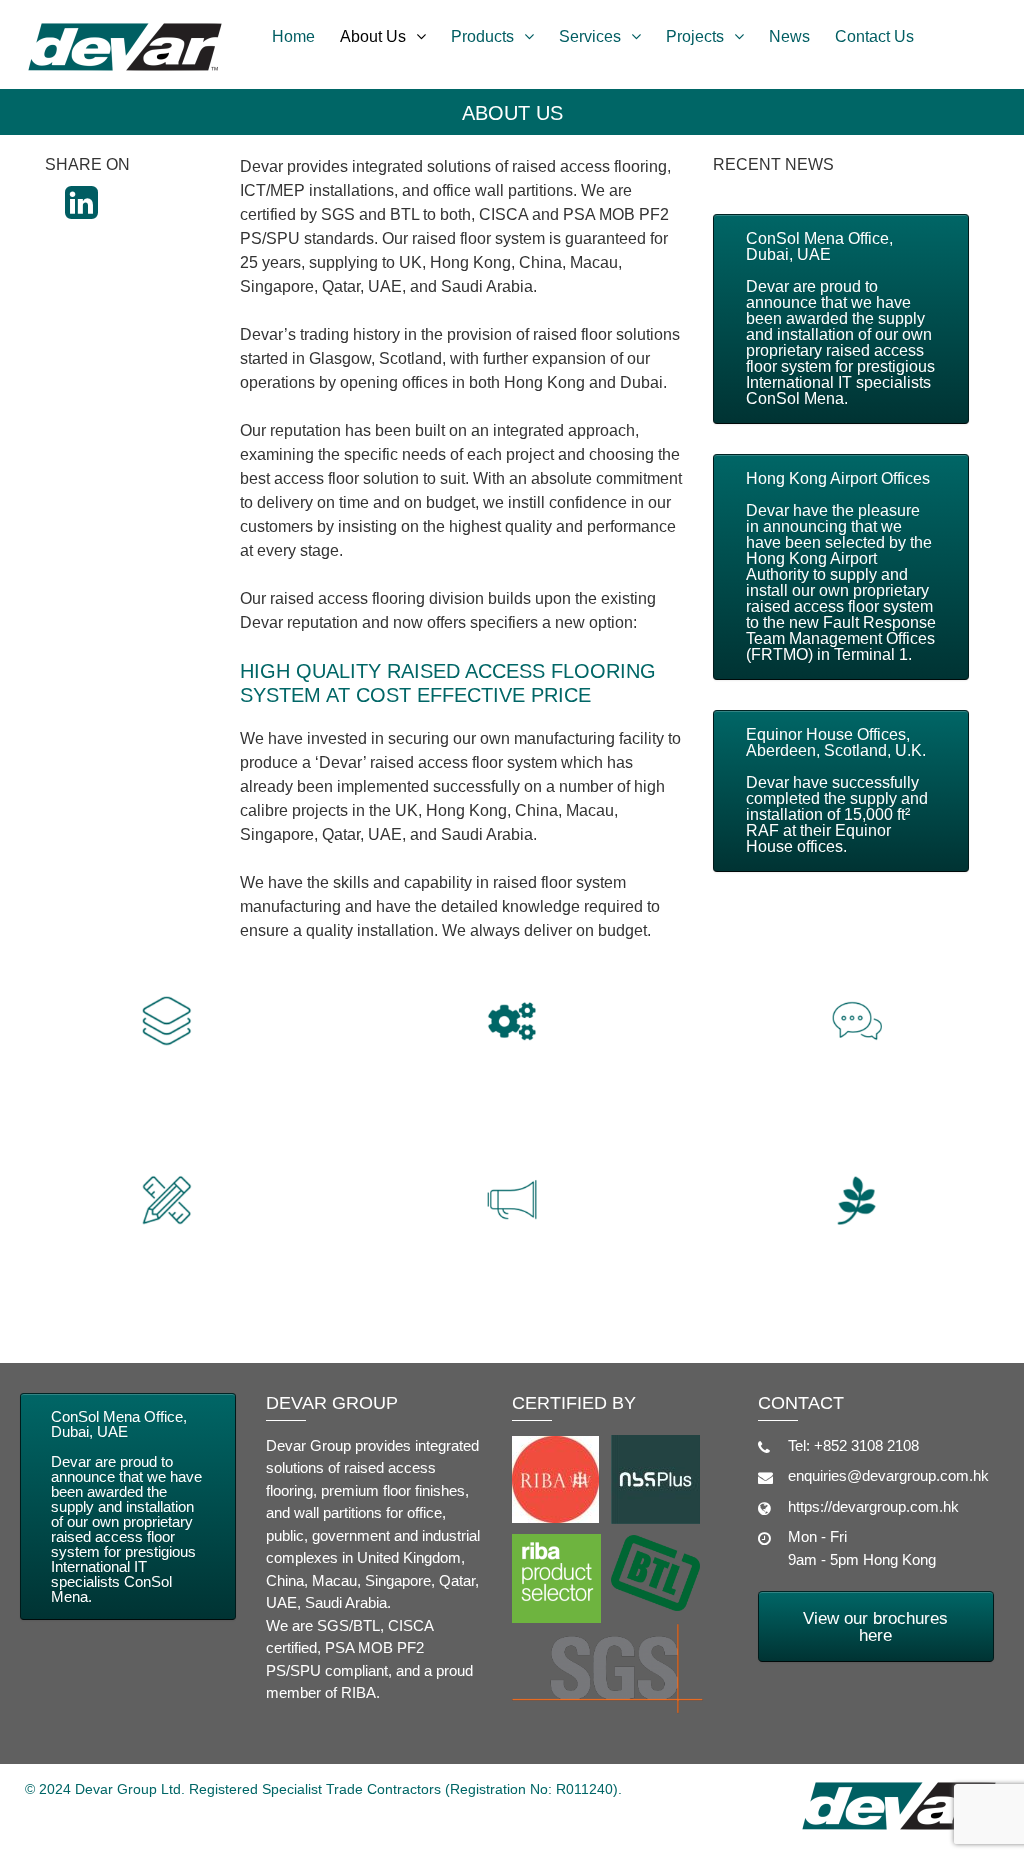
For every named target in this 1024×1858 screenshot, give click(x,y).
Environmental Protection (857, 1290)
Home (293, 36)
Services (590, 36)
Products (482, 36)
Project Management (511, 1276)
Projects (695, 36)
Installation (512, 1097)
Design (166, 1276)
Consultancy (857, 1097)
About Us (373, 36)
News (789, 36)
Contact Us (874, 36)
